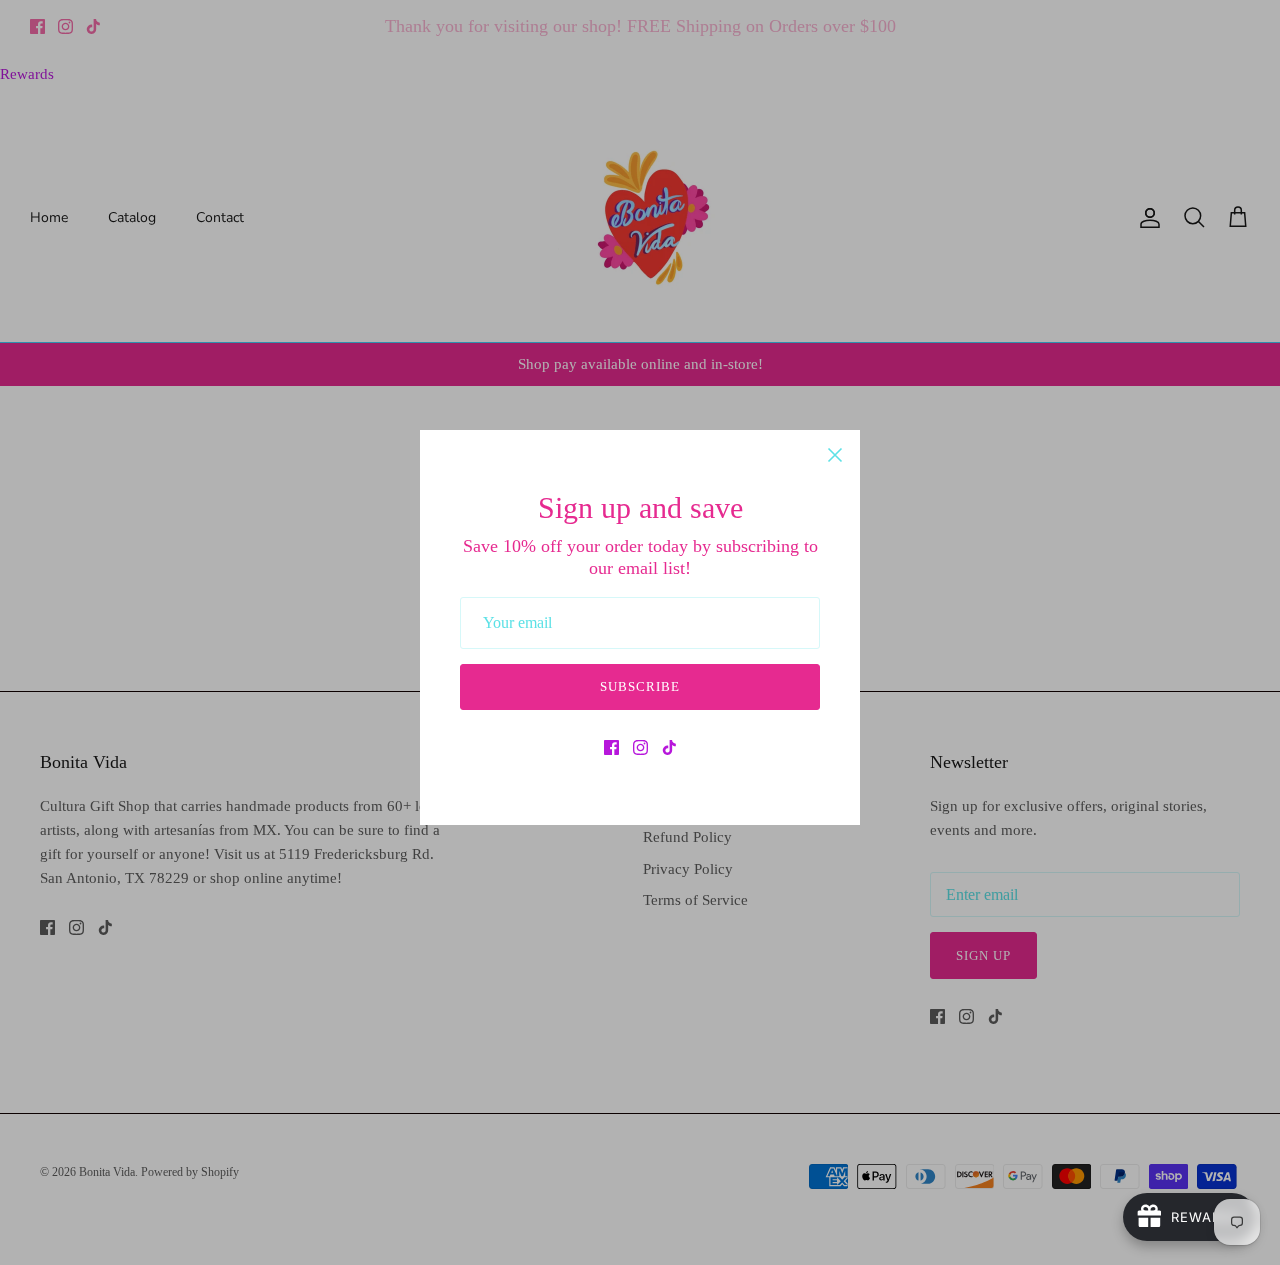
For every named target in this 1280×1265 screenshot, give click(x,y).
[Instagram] (640, 747)
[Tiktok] (669, 747)
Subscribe (640, 686)
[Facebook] (611, 747)
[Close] (835, 455)
